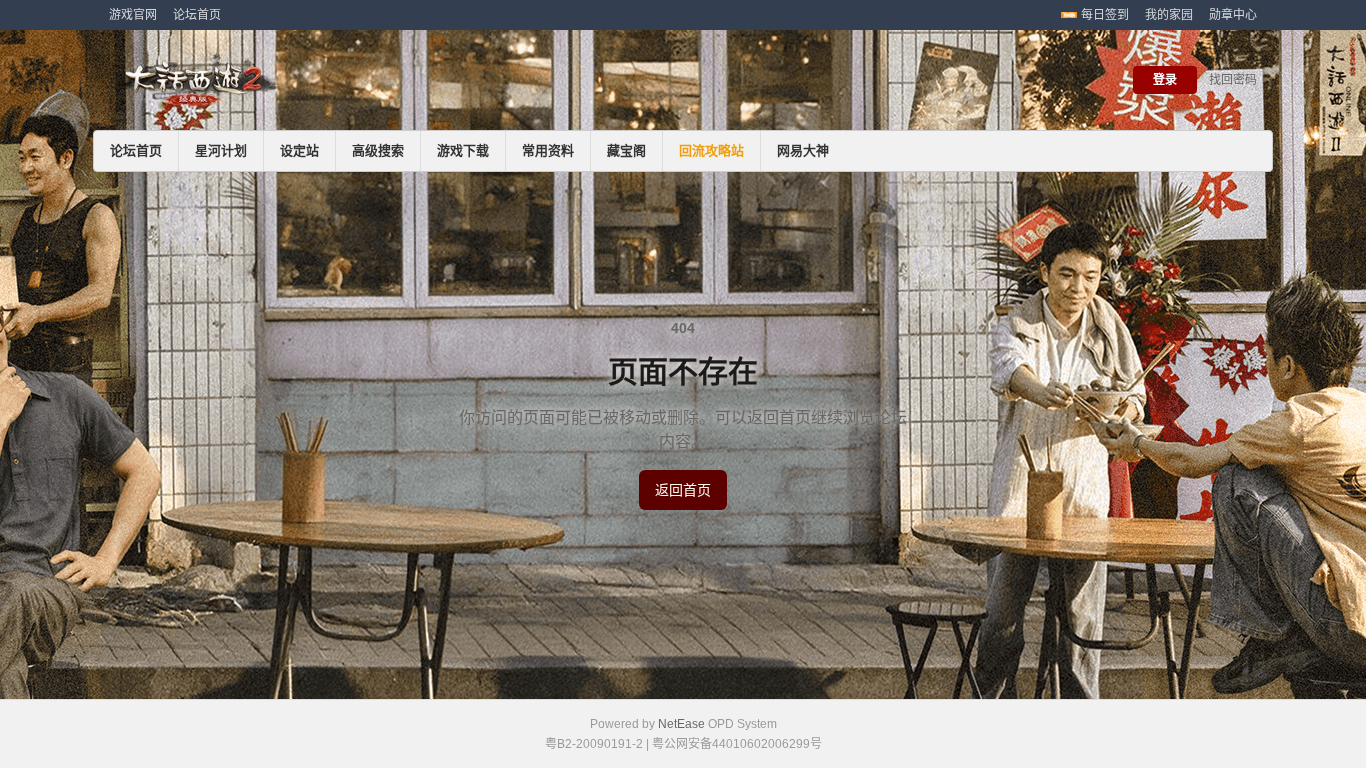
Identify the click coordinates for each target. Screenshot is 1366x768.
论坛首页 (197, 15)
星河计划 (221, 150)
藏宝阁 (626, 150)
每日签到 (1105, 15)
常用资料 (548, 150)
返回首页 (683, 490)
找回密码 (1233, 80)
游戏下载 (463, 150)
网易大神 (803, 150)
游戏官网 (133, 15)
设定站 (299, 150)
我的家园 (1169, 15)
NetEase (681, 724)
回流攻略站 (711, 150)
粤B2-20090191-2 (594, 744)
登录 (1165, 80)
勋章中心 (1233, 15)
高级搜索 (378, 150)
